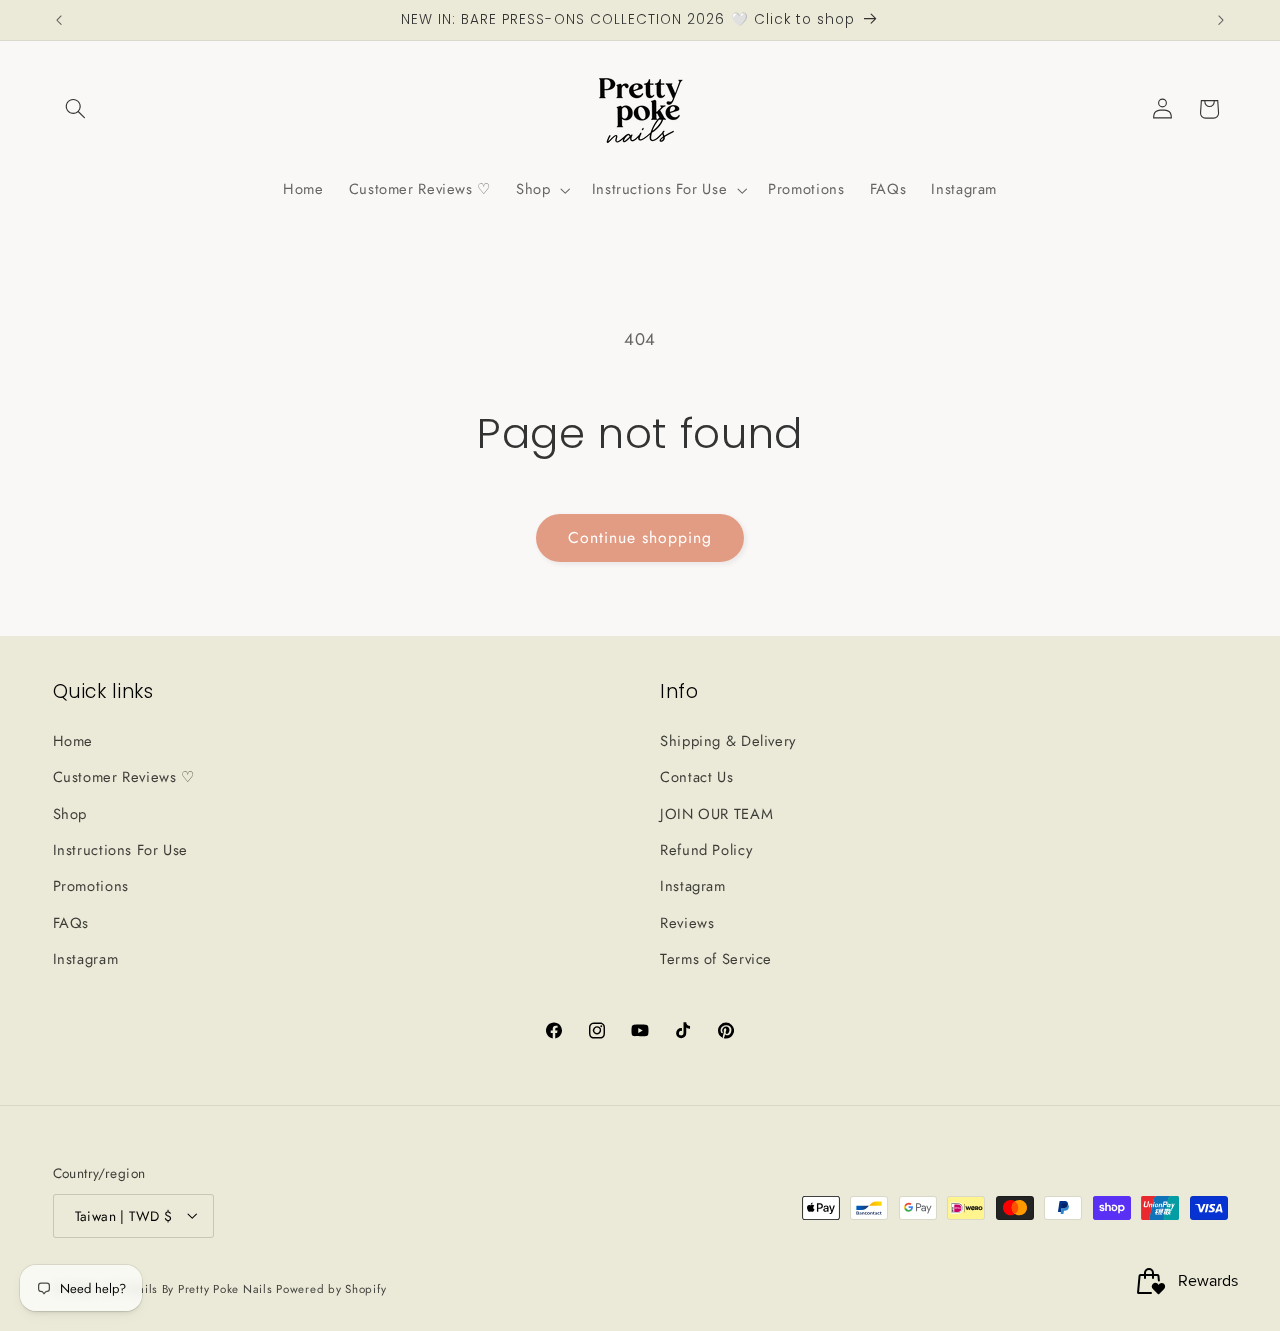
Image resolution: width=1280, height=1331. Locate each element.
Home (73, 740)
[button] (76, 109)
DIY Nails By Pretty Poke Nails (190, 1288)
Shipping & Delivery (728, 740)
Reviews (687, 922)
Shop (70, 813)
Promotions (91, 886)
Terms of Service (716, 959)
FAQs (71, 922)
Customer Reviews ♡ (124, 777)
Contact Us (696, 777)
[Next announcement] (1221, 20)
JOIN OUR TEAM (716, 813)
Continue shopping (640, 537)
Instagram (86, 959)
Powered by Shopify (331, 1288)
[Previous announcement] (59, 20)
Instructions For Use (121, 849)
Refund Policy (706, 849)
